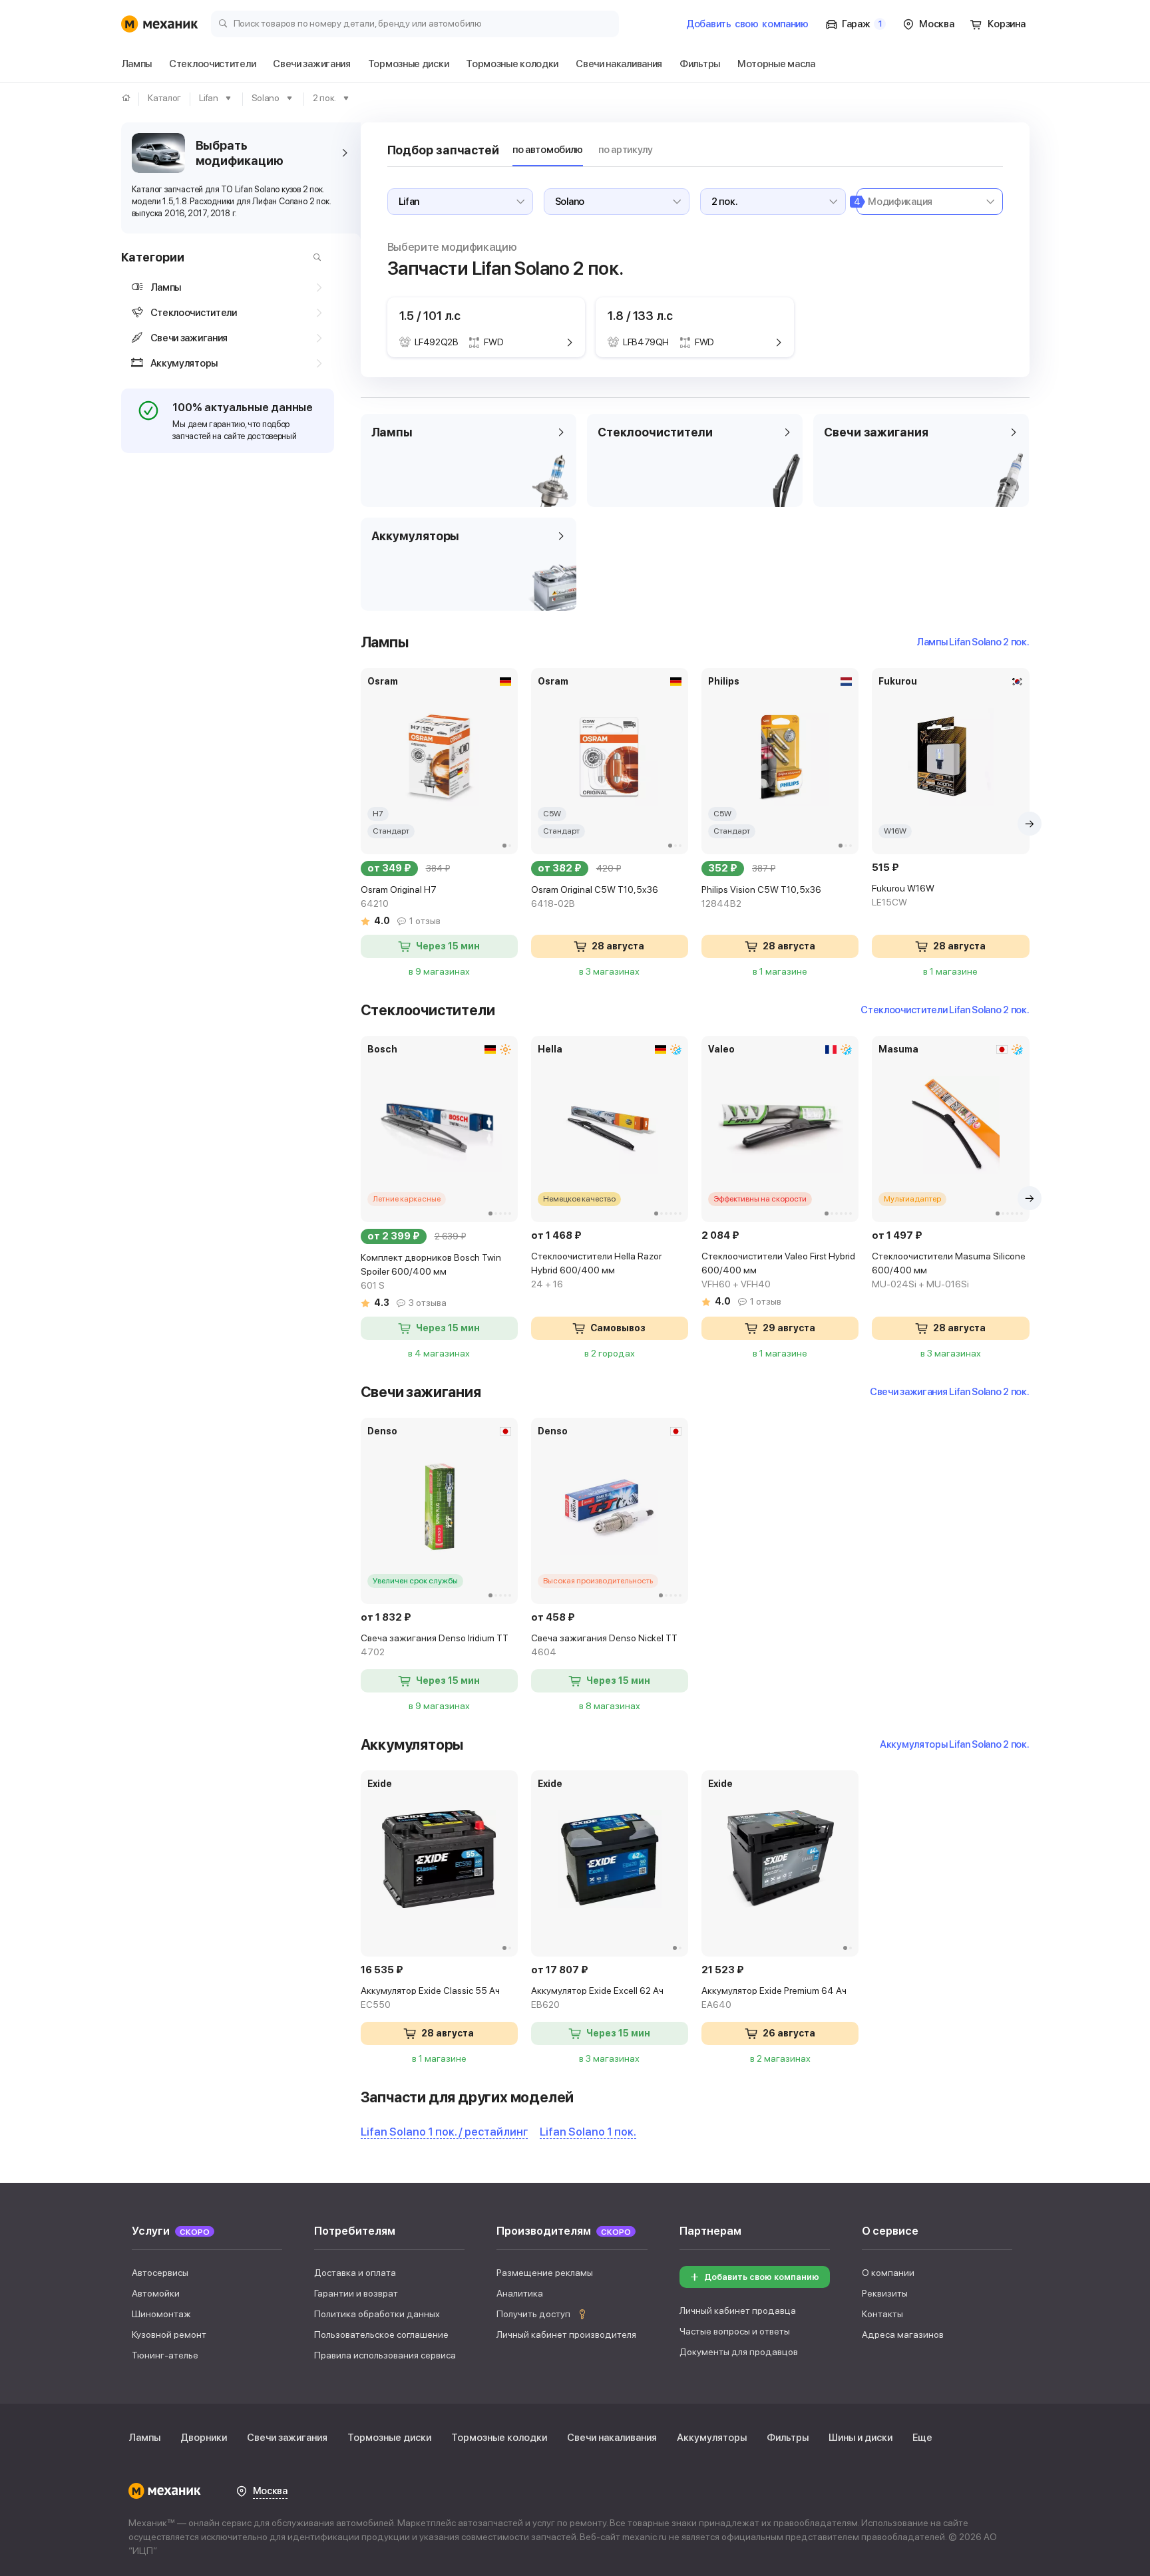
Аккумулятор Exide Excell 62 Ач (597, 1998)
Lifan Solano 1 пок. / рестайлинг (444, 2132)
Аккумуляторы (712, 2438)
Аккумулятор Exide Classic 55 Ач (430, 1998)
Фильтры (788, 2438)
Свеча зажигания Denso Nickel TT (604, 1645)
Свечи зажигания (287, 2438)
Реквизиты (885, 2293)
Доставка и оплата (355, 2273)
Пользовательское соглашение (381, 2334)
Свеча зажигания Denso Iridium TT (435, 1645)
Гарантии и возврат (356, 2293)
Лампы (144, 2438)
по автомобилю (548, 150)
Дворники (204, 2438)
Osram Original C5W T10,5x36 (595, 896)
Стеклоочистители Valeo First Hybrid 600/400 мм (778, 1270)
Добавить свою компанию (762, 2277)
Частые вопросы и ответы (735, 2331)
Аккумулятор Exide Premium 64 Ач (774, 1998)
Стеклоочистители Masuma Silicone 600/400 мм (949, 1270)
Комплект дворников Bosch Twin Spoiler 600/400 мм (431, 1271)
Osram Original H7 (399, 896)
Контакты (882, 2314)
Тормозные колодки (499, 2438)
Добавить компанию (747, 24)
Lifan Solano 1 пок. (588, 2132)
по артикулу (626, 150)
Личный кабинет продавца (738, 2311)
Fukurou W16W (903, 895)
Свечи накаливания (612, 2438)
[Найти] (314, 257)
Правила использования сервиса (385, 2355)
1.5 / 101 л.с (430, 316)
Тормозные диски (389, 2438)
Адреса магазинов (903, 2334)
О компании (888, 2273)
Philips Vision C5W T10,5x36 (761, 896)
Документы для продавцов (739, 2352)
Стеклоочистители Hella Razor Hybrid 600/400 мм (596, 1270)
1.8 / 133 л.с (640, 316)
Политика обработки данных (377, 2314)
